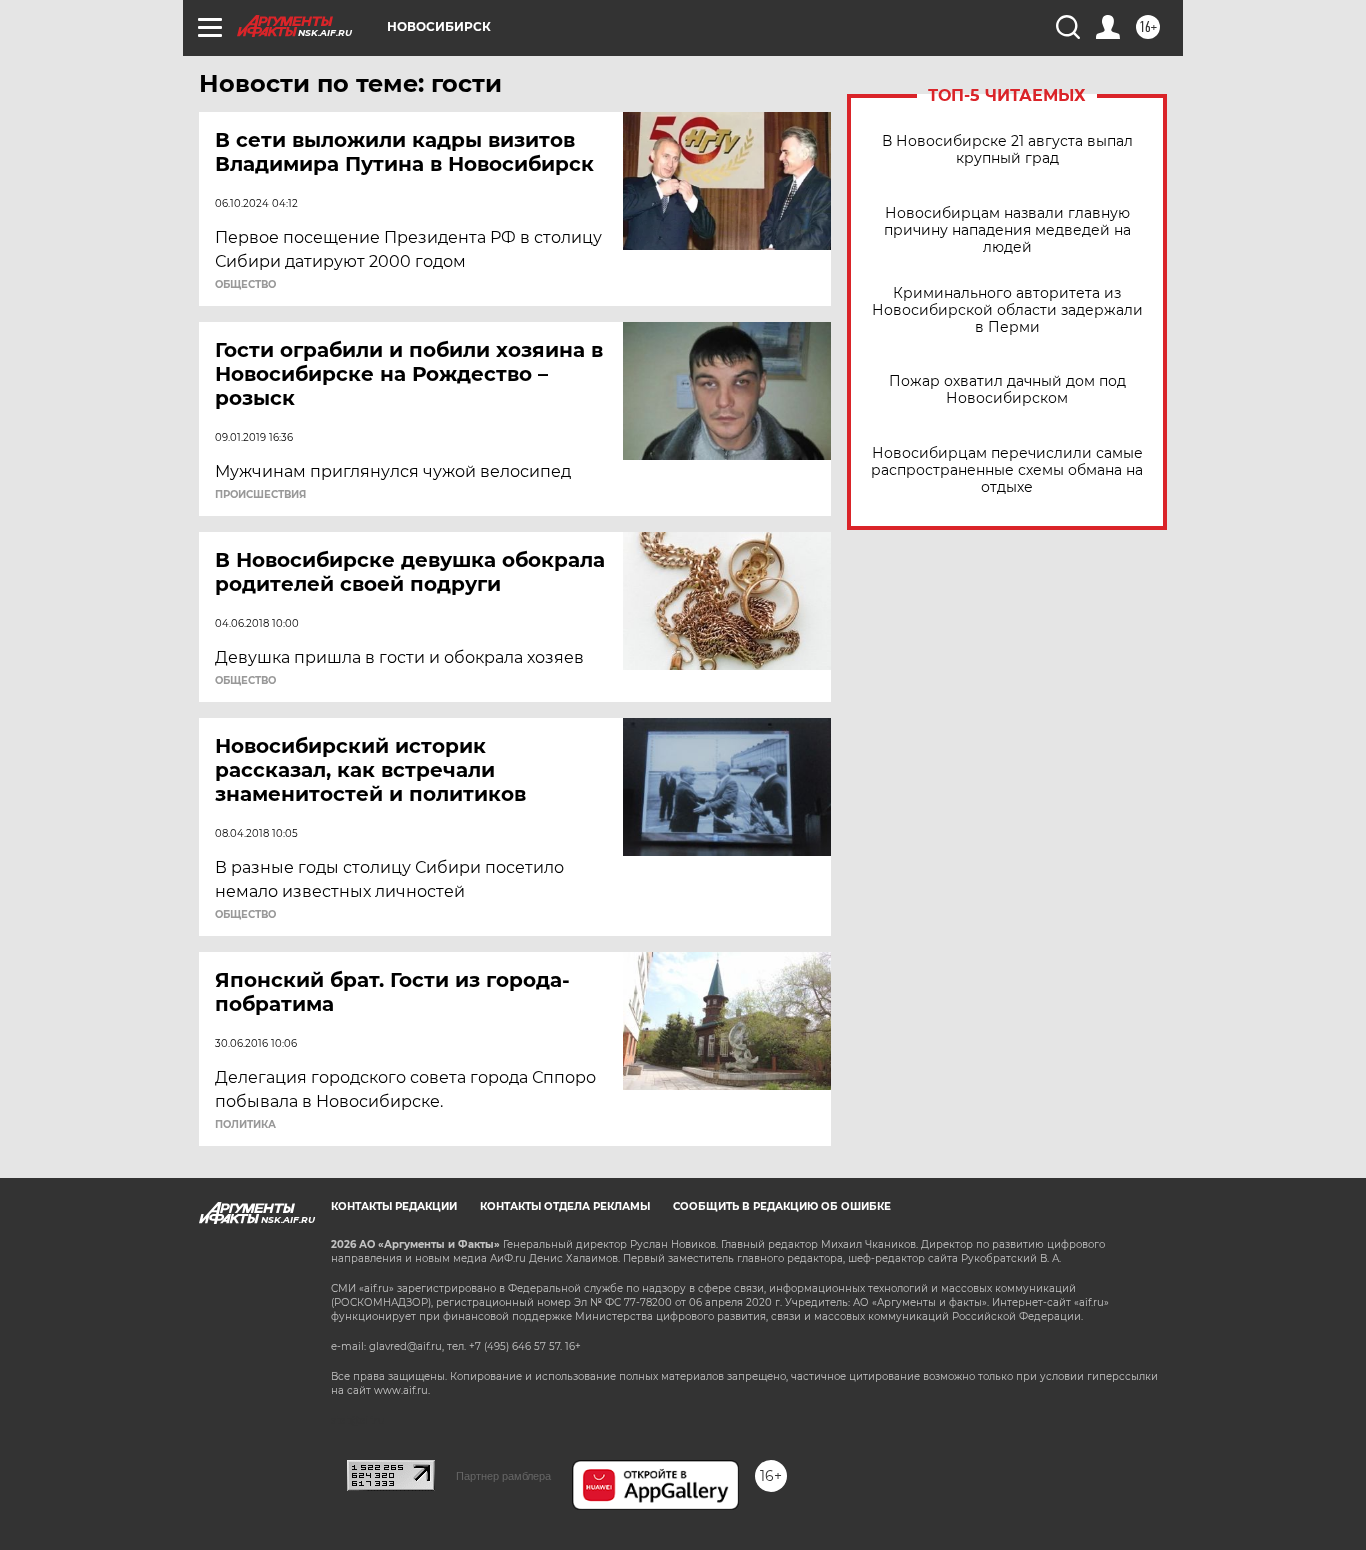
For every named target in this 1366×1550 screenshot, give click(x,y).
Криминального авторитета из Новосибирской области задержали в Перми (1007, 310)
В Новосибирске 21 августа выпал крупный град (1007, 150)
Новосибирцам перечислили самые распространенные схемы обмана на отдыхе (1007, 470)
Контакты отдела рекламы (565, 1206)
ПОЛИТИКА (245, 1125)
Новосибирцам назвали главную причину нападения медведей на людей (1007, 230)
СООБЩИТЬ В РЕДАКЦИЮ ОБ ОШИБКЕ (782, 1206)
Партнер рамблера (503, 1476)
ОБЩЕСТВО (245, 285)
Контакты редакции (394, 1206)
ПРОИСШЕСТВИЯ (260, 495)
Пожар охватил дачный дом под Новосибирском (1007, 390)
